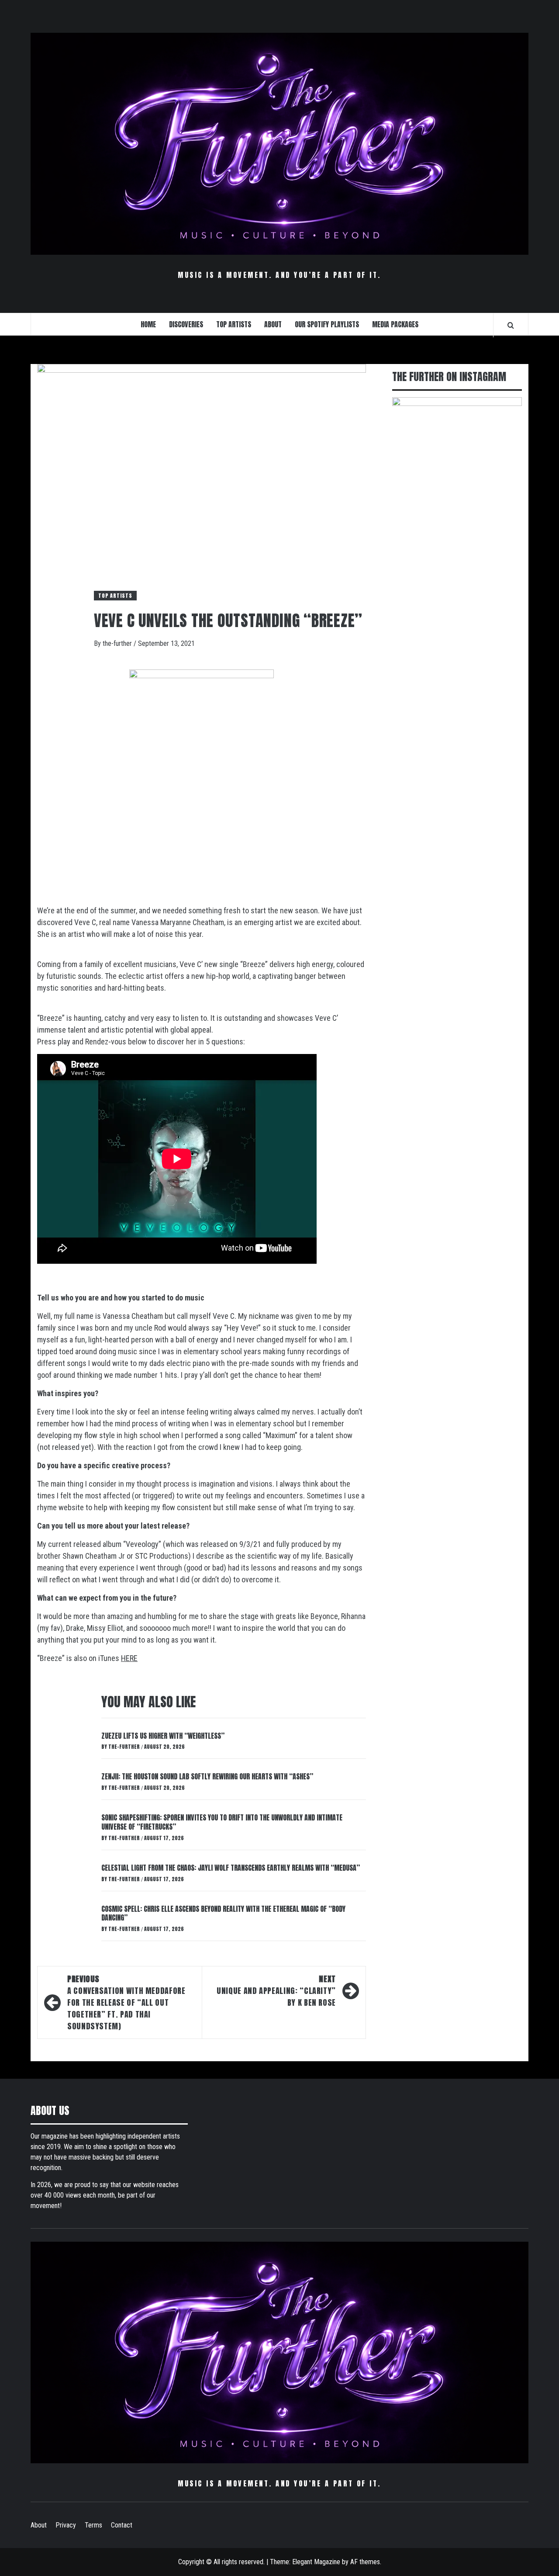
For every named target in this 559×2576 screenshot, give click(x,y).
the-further (118, 643)
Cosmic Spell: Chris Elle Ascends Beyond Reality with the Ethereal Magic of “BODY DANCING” (223, 1913)
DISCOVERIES (186, 324)
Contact (122, 2525)
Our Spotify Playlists (327, 324)
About (39, 2525)
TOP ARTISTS (234, 324)
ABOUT (273, 324)
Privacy (66, 2525)
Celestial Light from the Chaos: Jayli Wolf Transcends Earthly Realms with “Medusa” (231, 1868)
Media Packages (395, 324)
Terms (93, 2525)
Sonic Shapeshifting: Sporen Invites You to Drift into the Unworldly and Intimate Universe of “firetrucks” (222, 1822)
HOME (148, 324)
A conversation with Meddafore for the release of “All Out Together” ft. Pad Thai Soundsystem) (126, 2002)
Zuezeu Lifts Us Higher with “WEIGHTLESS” (163, 1736)
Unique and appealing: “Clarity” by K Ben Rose (276, 1991)
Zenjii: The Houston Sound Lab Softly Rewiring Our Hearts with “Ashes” (207, 1776)
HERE (129, 1658)
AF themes (365, 2562)
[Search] (511, 325)
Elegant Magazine (316, 2562)
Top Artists (115, 596)
